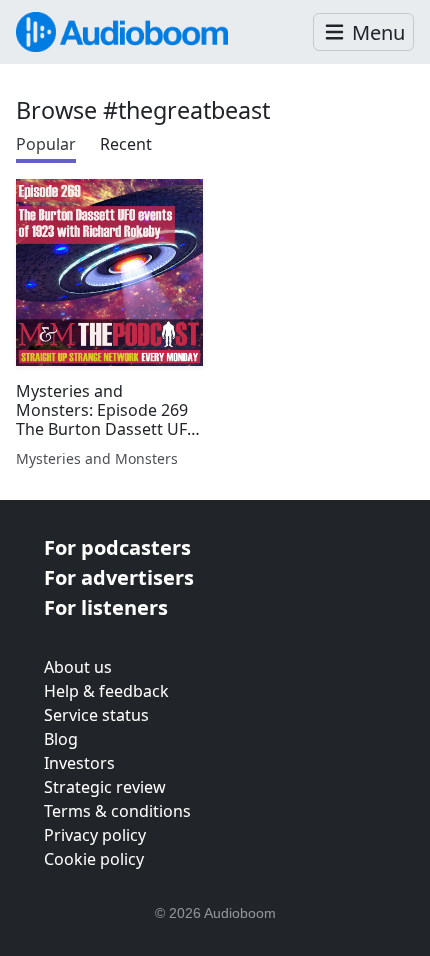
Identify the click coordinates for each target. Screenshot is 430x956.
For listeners (106, 607)
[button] (363, 32)
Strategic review (105, 787)
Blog (61, 739)
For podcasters (117, 547)
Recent (126, 144)
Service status (96, 715)
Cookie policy (94, 859)
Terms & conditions (117, 811)
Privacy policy (95, 835)
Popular (46, 144)
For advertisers (119, 577)
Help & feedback (106, 691)
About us (78, 667)
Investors (79, 763)
